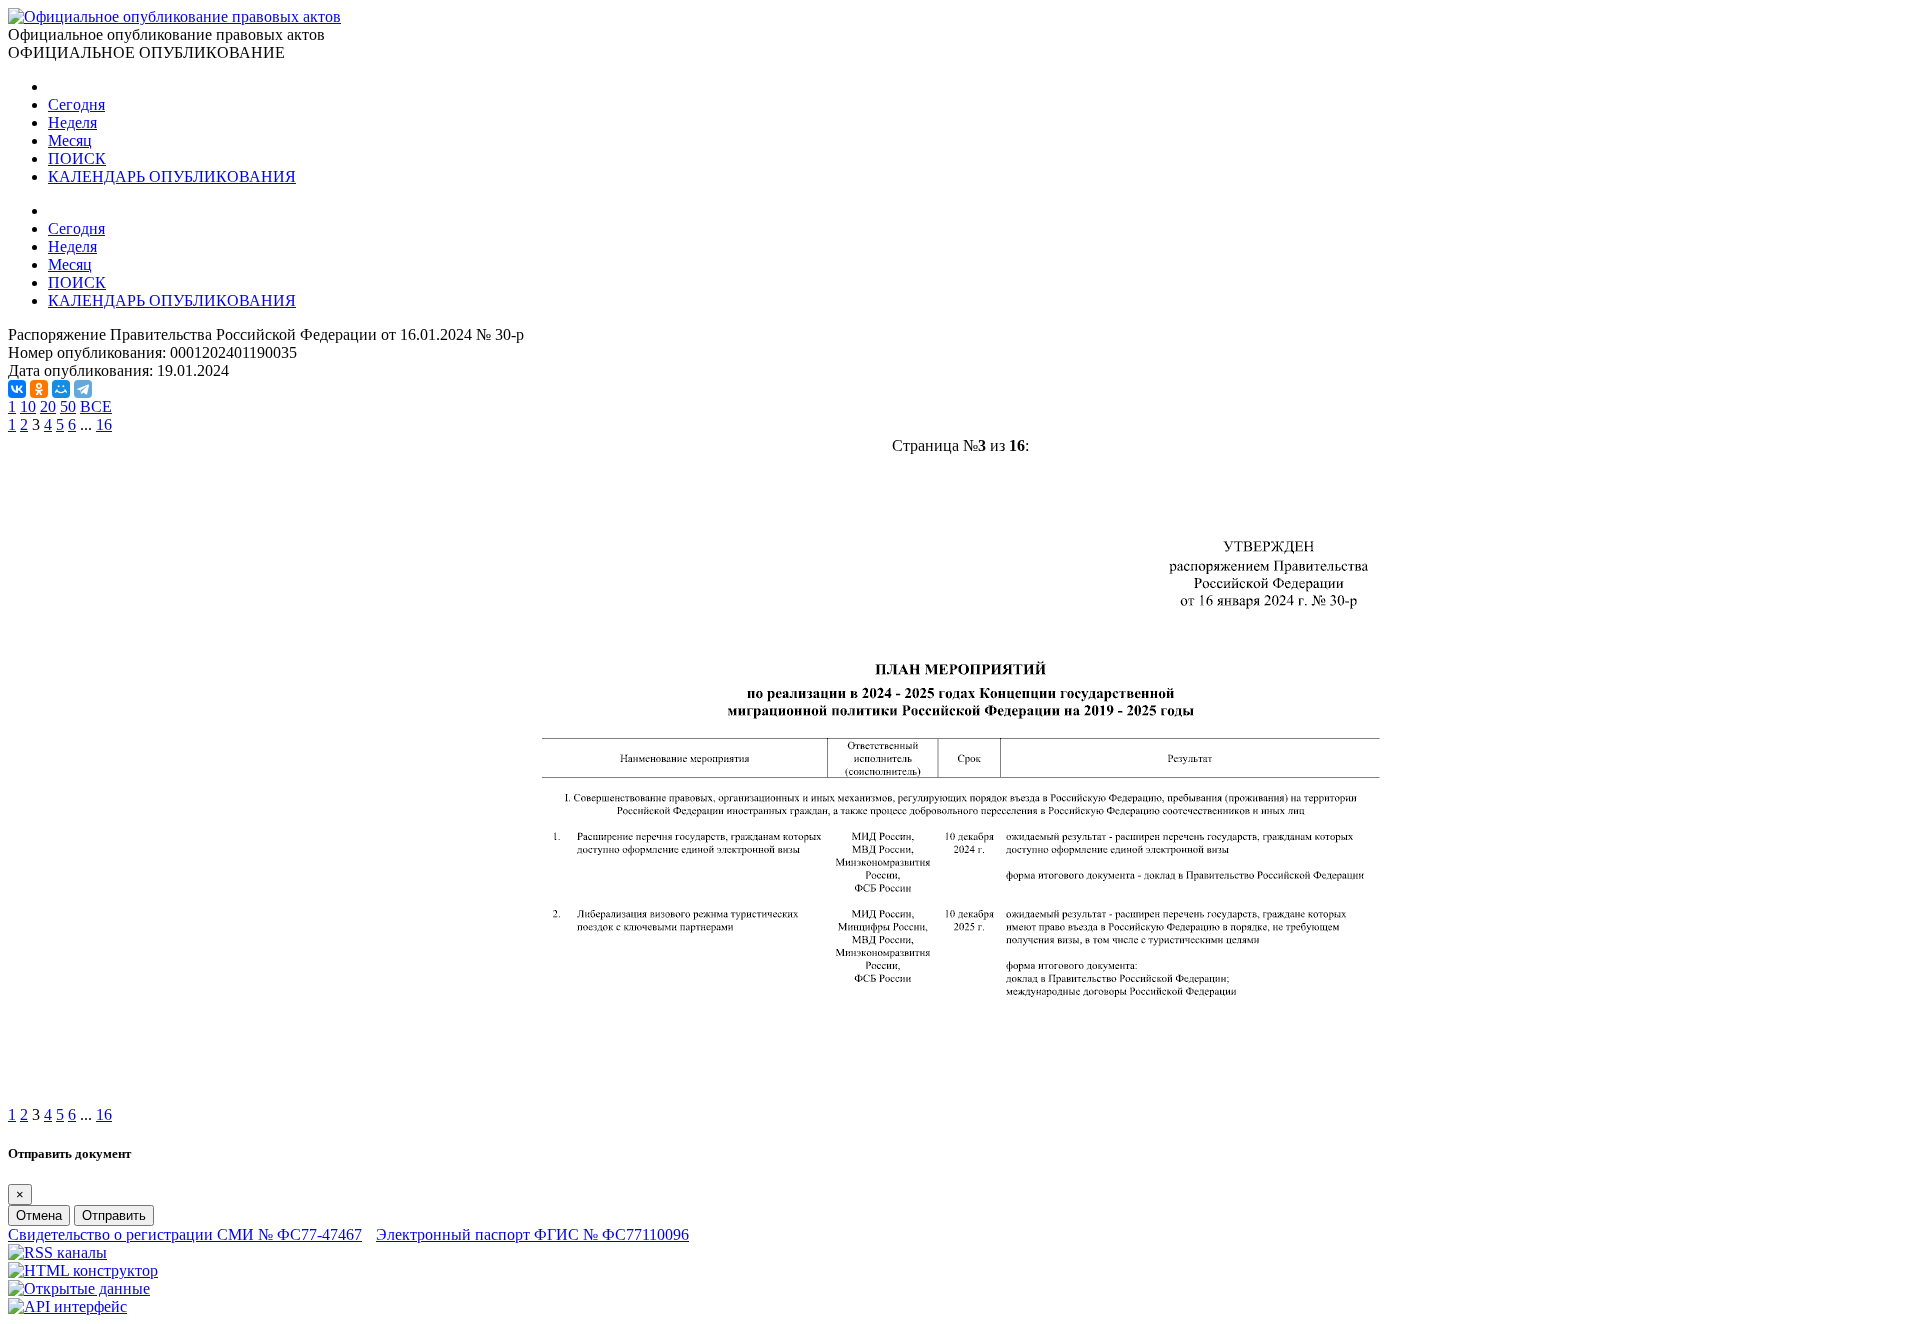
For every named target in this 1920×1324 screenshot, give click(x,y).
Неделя (72, 122)
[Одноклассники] (39, 389)
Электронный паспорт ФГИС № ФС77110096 (532, 1234)
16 (104, 424)
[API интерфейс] (67, 1306)
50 (68, 406)
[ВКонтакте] (17, 389)
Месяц (70, 140)
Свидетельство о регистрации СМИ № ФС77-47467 (185, 1234)
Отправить (114, 1215)
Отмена (39, 1215)
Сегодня (76, 104)
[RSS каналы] (57, 1252)
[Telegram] (83, 389)
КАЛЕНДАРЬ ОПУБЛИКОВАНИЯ (172, 176)
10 (28, 406)
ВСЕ (96, 406)
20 (48, 406)
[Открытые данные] (79, 1288)
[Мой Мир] (61, 389)
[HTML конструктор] (83, 1270)
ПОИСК (77, 158)
